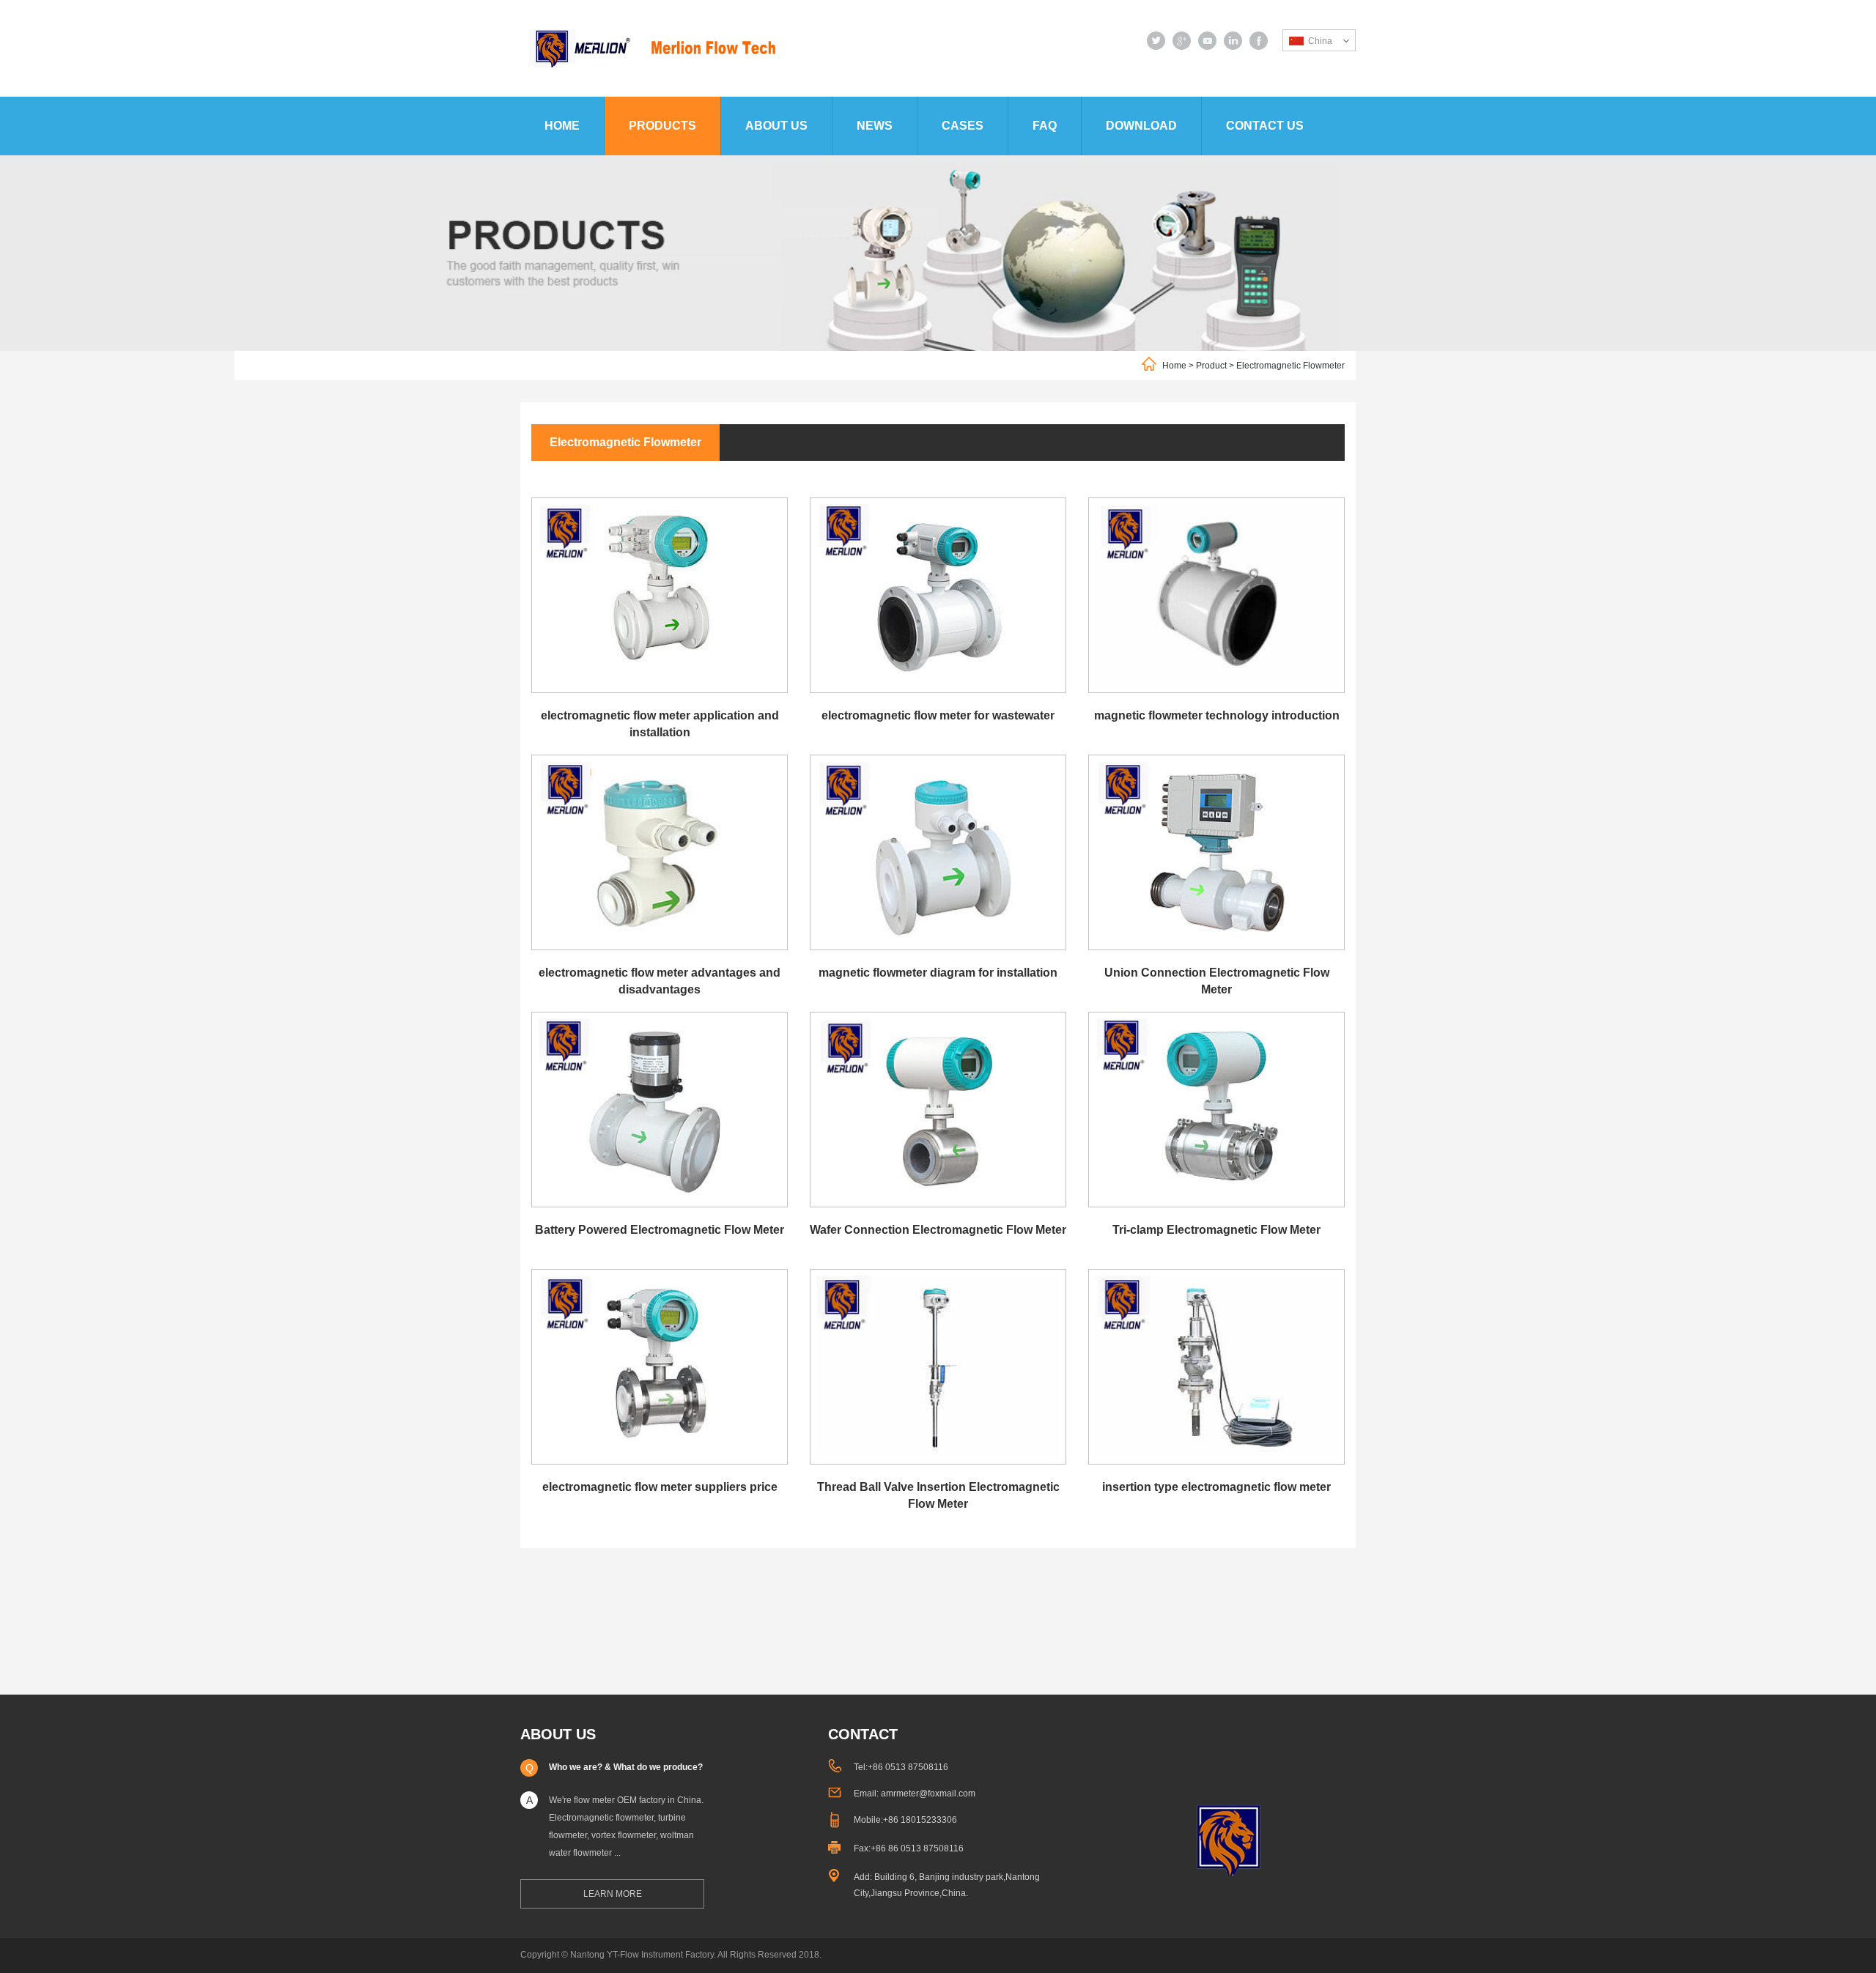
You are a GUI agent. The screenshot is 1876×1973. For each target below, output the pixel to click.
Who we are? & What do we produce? (626, 1767)
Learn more (613, 1894)
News (875, 126)
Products (662, 126)
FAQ (1045, 126)
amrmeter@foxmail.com (928, 1794)
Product (1211, 366)
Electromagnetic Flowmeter (1290, 366)
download (1141, 126)
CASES (963, 126)
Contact (863, 1734)
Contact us (1265, 126)
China (1320, 41)
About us (776, 126)
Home (562, 126)
